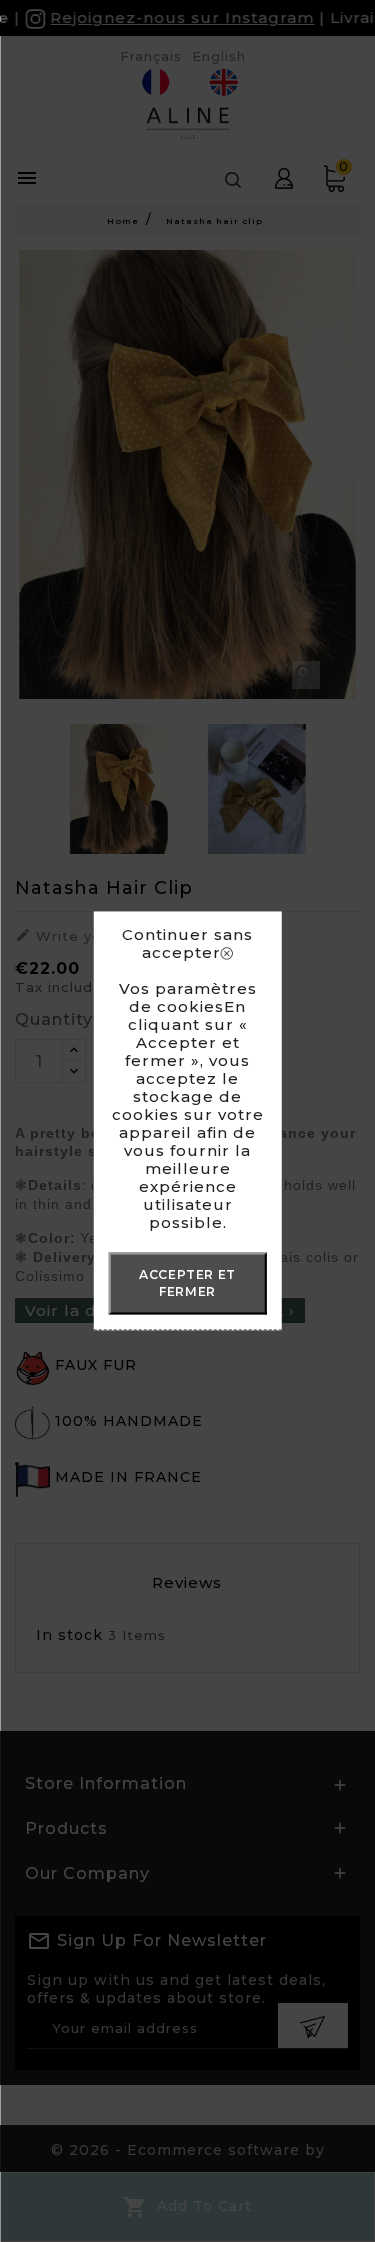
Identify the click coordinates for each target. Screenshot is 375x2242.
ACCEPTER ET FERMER (187, 1283)
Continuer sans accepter (187, 944)
